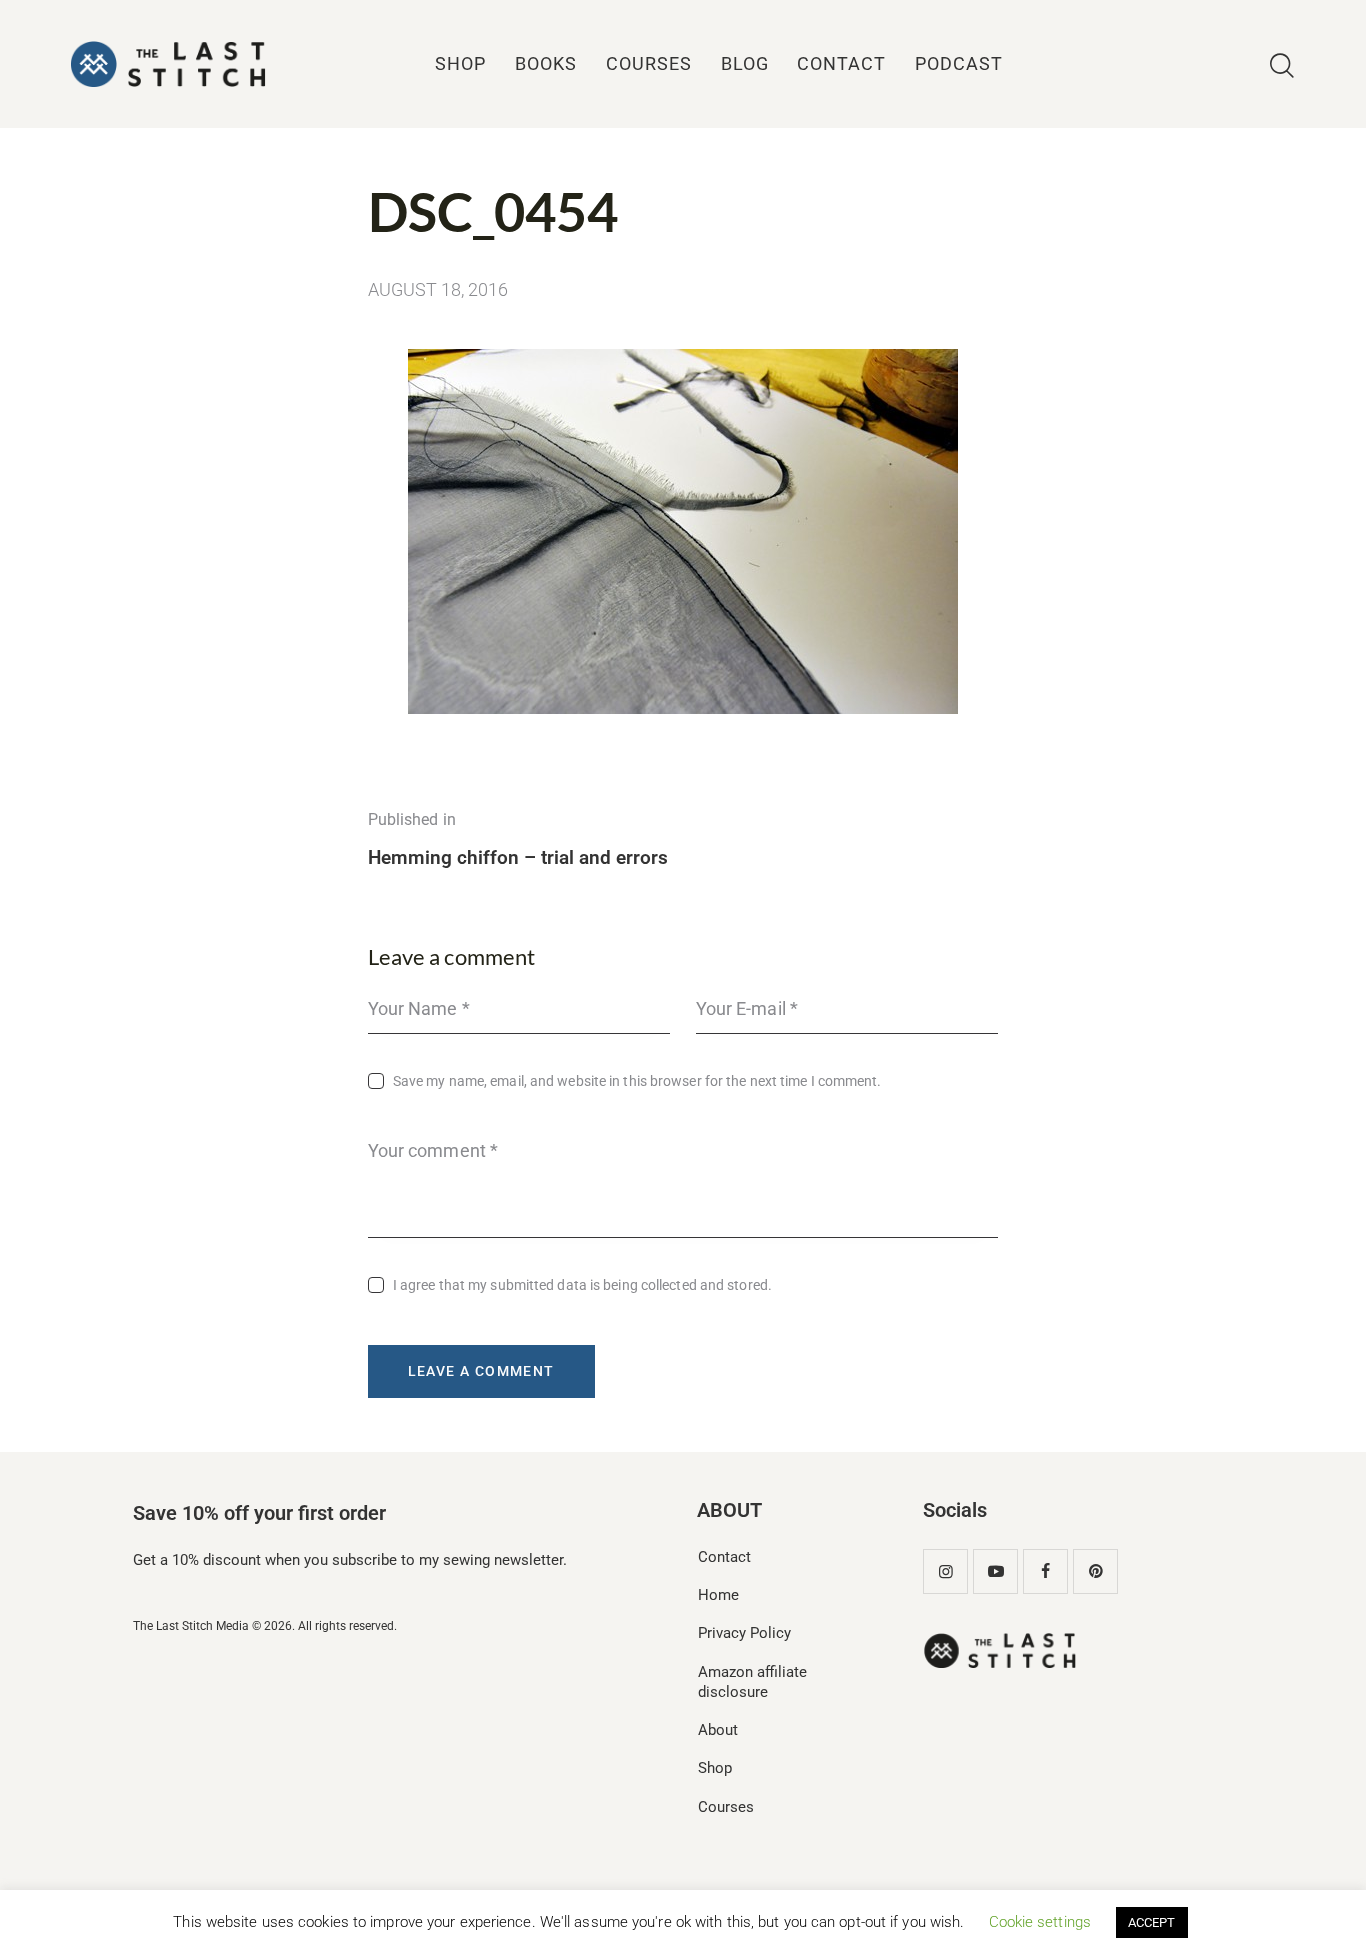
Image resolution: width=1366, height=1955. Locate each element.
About (718, 1730)
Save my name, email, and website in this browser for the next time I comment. (637, 1081)
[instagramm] (945, 1571)
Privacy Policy (744, 1633)
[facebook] (1045, 1571)
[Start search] (1282, 66)
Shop (715, 1768)
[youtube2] (995, 1571)
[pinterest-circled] (1095, 1571)
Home (718, 1595)
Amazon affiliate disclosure (752, 1682)
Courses (726, 1807)
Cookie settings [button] (1040, 1922)
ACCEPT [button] (1152, 1922)
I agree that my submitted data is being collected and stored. (582, 1285)
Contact (724, 1557)
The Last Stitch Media (191, 1626)
